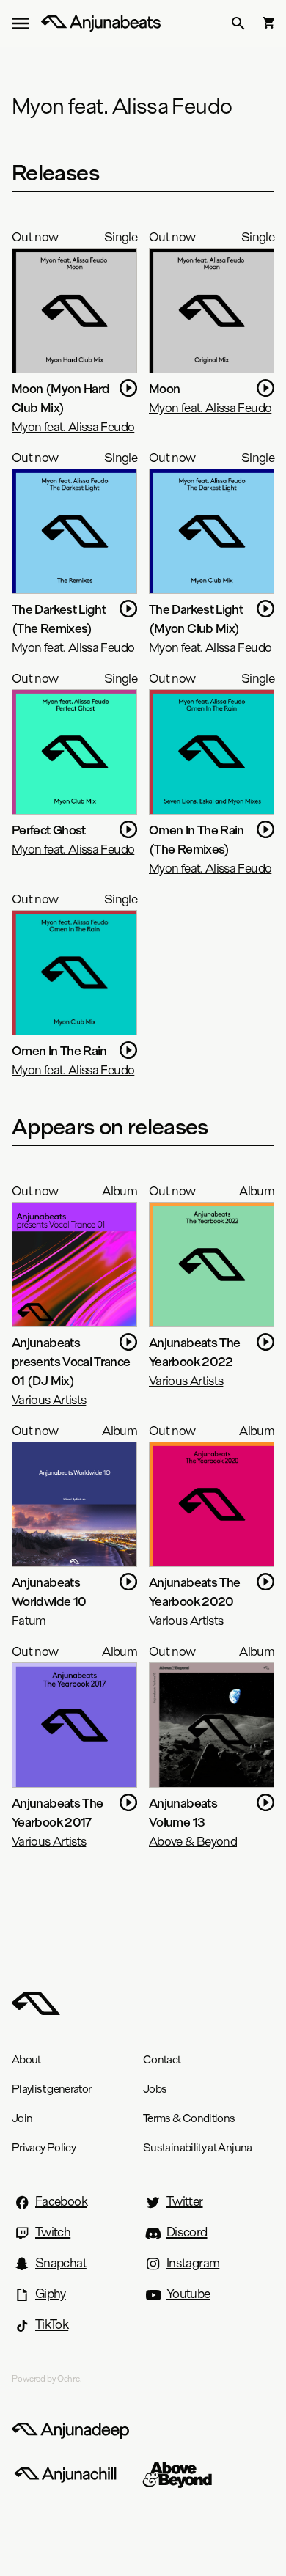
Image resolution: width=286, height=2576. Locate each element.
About (26, 2059)
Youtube (188, 2294)
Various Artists (49, 1399)
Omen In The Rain (59, 1050)
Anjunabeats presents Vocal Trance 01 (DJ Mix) (71, 1361)
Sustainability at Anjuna (198, 2147)
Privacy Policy (44, 2147)
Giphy (51, 2294)
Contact (162, 2059)
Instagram (193, 2263)
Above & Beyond (193, 1841)
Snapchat (61, 2263)
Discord (187, 2232)
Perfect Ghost (49, 830)
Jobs (155, 2089)
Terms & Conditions (189, 2118)
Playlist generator (51, 2089)
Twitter (185, 2201)
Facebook (61, 2201)
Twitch (53, 2232)
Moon (164, 388)
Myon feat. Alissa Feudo (73, 426)
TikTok (52, 2324)
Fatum (29, 1620)
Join (22, 2118)
